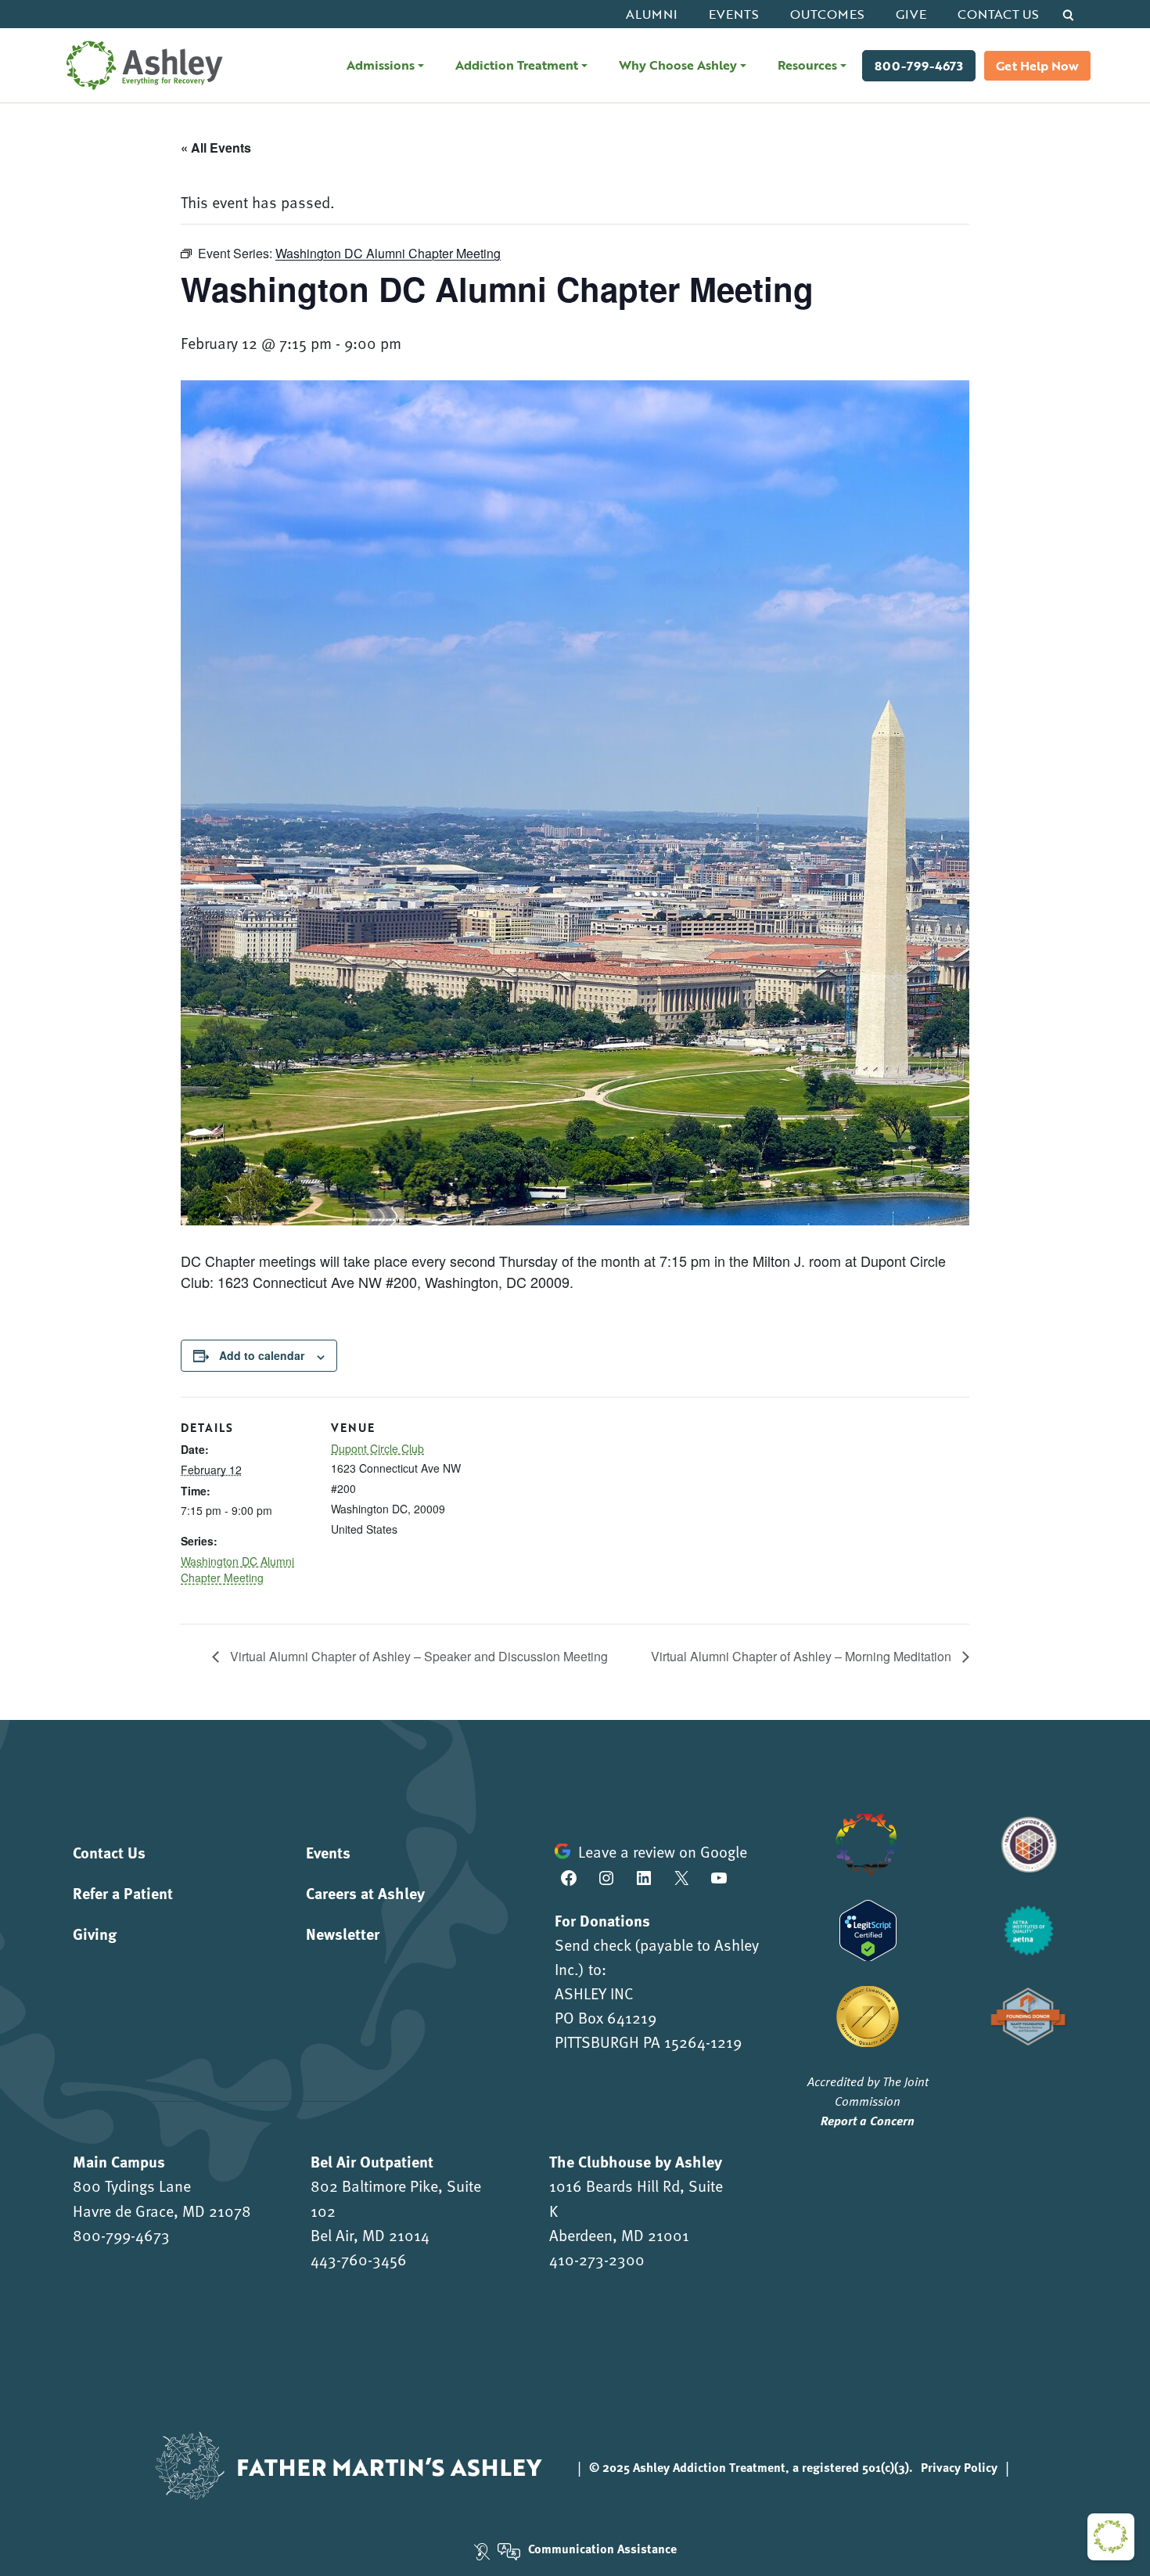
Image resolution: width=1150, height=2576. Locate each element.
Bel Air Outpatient (372, 2161)
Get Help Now (1037, 66)
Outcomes (827, 14)
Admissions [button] (381, 65)
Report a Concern (868, 2120)
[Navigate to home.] (141, 65)
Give (911, 14)
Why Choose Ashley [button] (678, 65)
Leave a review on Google (663, 1851)
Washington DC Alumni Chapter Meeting (237, 1570)
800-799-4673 (919, 66)
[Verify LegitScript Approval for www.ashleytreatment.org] (868, 1928)
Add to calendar (262, 1355)
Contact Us (998, 14)
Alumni (652, 14)
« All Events (216, 148)
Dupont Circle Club (377, 1448)
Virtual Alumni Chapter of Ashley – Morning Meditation (803, 1656)
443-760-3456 (359, 2259)
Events (734, 14)
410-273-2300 (597, 2259)
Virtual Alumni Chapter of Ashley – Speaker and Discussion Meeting (417, 1656)
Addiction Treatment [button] (517, 65)
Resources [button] (807, 65)
